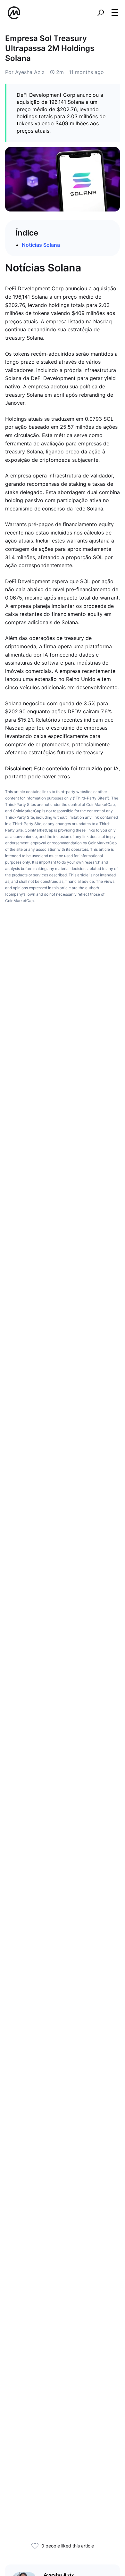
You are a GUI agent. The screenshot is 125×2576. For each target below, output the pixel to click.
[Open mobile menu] (115, 13)
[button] (115, 12)
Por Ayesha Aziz (25, 72)
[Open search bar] (101, 13)
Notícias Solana (41, 245)
